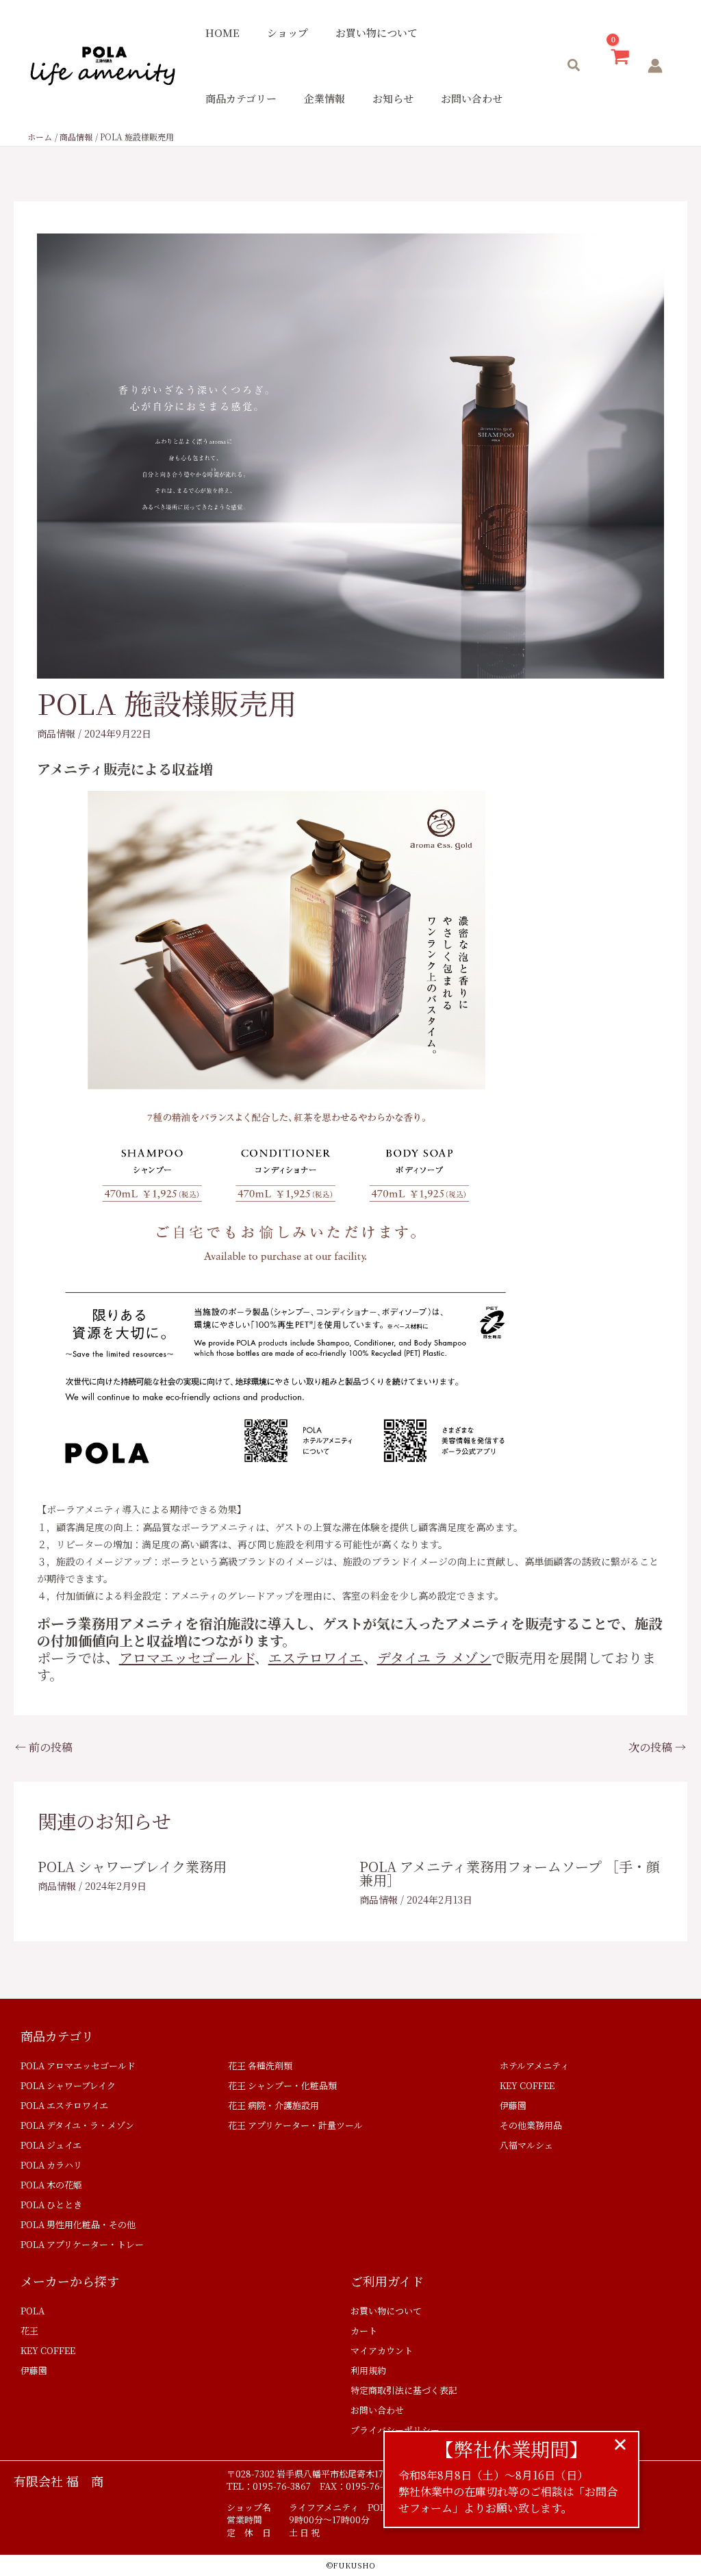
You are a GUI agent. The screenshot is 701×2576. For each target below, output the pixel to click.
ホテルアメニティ (534, 2066)
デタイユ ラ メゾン (434, 1657)
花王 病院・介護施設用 (273, 2105)
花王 (29, 2331)
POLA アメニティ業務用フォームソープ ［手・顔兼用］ (510, 1873)
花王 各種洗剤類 (260, 2066)
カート (364, 2331)
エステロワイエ (316, 1657)
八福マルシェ (526, 2145)
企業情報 (324, 98)
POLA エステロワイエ (64, 2105)
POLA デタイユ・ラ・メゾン (77, 2125)
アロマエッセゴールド (187, 1657)
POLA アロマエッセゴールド (78, 2066)
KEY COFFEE (527, 2085)
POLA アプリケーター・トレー (82, 2244)
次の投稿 (657, 1747)
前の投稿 (44, 1747)
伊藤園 (513, 2105)
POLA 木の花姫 (51, 2185)
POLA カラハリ (51, 2165)
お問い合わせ (472, 98)
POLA (33, 2311)
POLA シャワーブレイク (68, 2085)
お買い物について (377, 33)
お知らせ (393, 98)
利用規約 (368, 2370)
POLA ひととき (51, 2205)
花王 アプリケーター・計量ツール (295, 2125)
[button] (574, 66)
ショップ (288, 33)
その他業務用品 (531, 2125)
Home (222, 33)
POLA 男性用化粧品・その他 (78, 2224)
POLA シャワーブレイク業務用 (132, 1866)
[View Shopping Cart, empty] (620, 66)
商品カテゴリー (241, 98)
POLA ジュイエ (51, 2145)
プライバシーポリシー (395, 2430)
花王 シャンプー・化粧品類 (282, 2085)
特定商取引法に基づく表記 (404, 2390)
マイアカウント (382, 2350)
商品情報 (56, 733)
